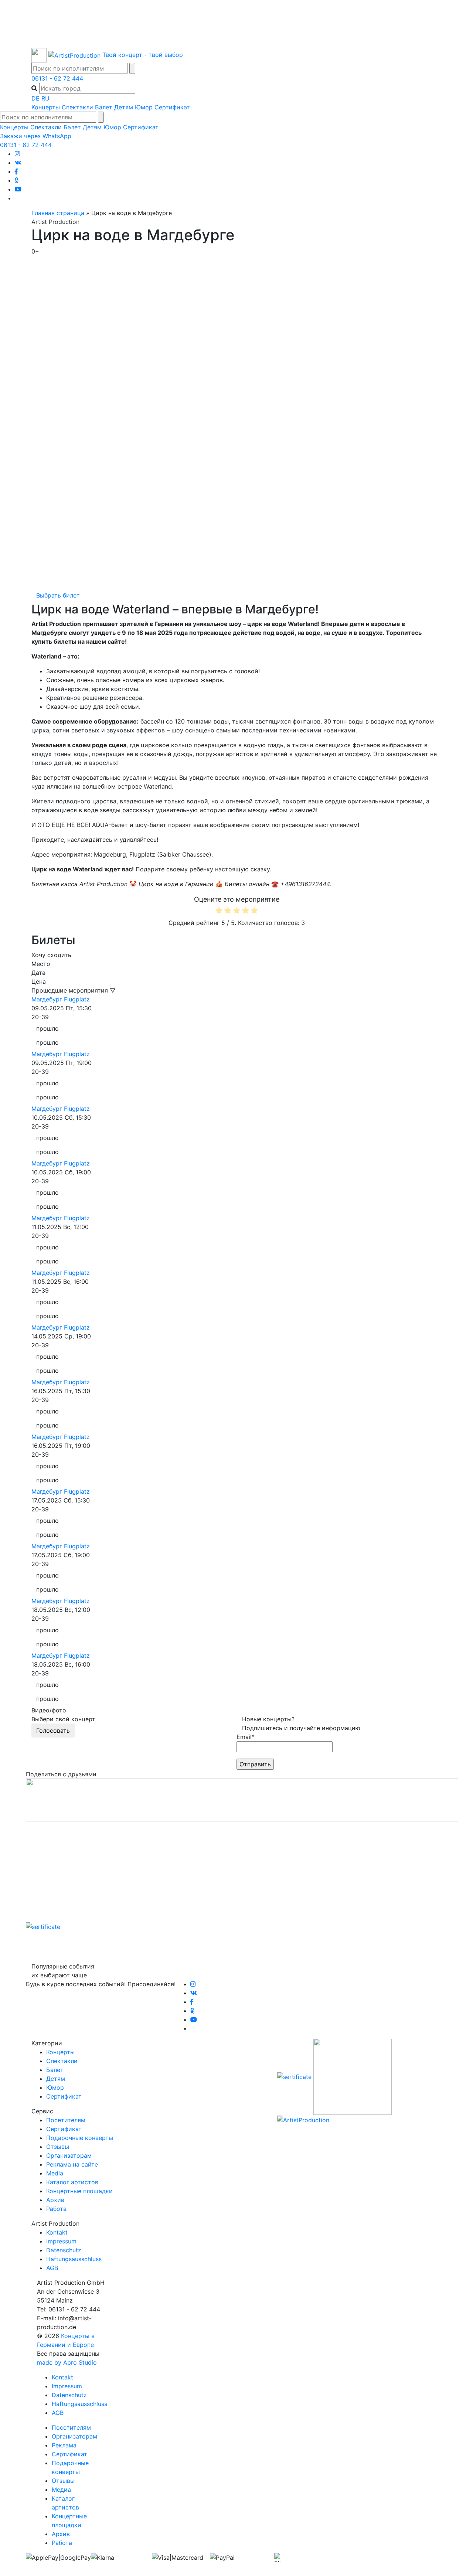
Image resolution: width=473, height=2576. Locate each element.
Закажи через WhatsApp (36, 136)
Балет (104, 107)
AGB (52, 2268)
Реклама (64, 2445)
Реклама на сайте (72, 2164)
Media (55, 2173)
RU (45, 98)
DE (35, 98)
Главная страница (58, 213)
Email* (246, 1737)
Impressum (61, 2241)
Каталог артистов (72, 2182)
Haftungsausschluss (74, 2259)
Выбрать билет (58, 595)
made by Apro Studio (67, 2362)
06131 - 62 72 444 (57, 78)
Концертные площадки (79, 2191)
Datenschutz (64, 2250)
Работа (56, 2209)
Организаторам (69, 2155)
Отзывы (58, 2147)
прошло (47, 1028)
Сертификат (172, 107)
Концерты (46, 107)
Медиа (61, 2490)
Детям (124, 107)
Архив (55, 2200)
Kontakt (57, 2232)
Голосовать (53, 1731)
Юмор (144, 107)
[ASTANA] (236, 24)
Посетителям (66, 2120)
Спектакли (77, 107)
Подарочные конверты (80, 2138)
